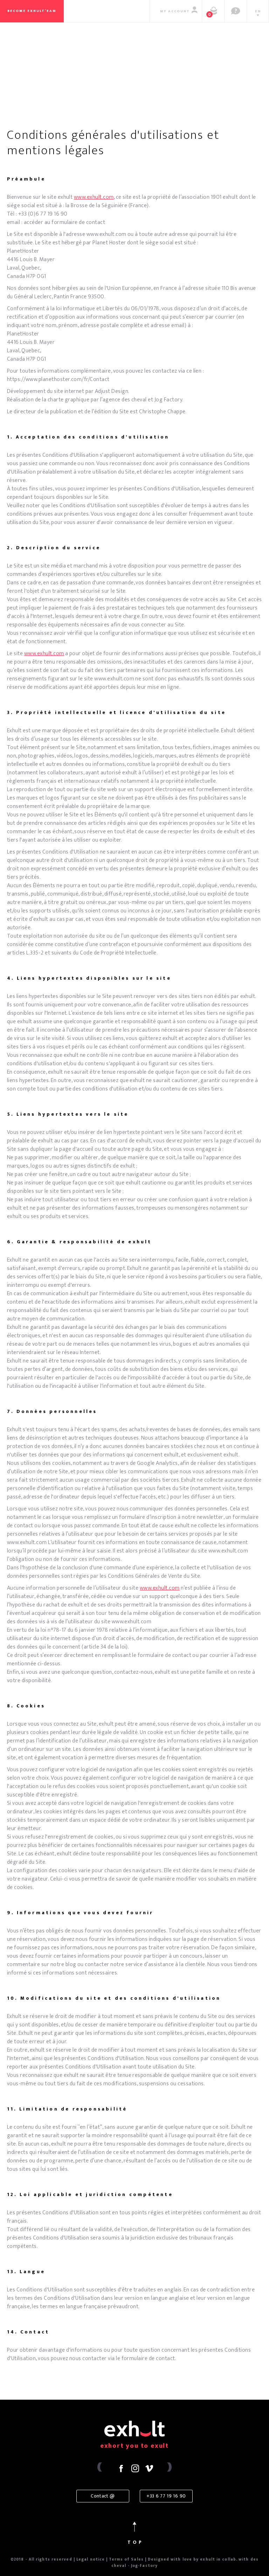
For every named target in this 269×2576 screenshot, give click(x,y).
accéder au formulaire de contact (64, 222)
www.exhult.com (44, 654)
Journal (237, 88)
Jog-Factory (144, 2566)
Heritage (37, 88)
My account (175, 11)
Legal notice (91, 2560)
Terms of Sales (126, 2560)
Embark (136, 88)
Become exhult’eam (32, 11)
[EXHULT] (134, 54)
